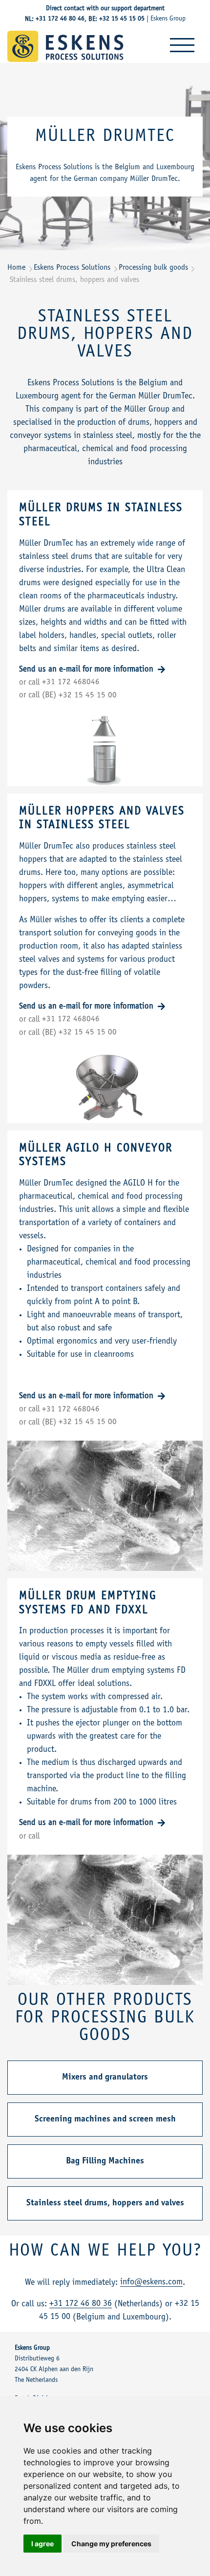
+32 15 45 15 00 (88, 696)
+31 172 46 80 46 (60, 19)
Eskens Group (168, 19)
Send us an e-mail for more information (87, 670)
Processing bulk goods (153, 268)
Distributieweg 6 (37, 2359)
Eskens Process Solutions (72, 268)
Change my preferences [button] (111, 2544)
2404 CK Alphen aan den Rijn (54, 2370)
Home (16, 268)
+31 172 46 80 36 (81, 2304)
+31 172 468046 (71, 683)
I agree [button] (42, 2544)
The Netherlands (36, 2380)
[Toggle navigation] (182, 45)
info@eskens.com (151, 2282)
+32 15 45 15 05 (122, 19)
